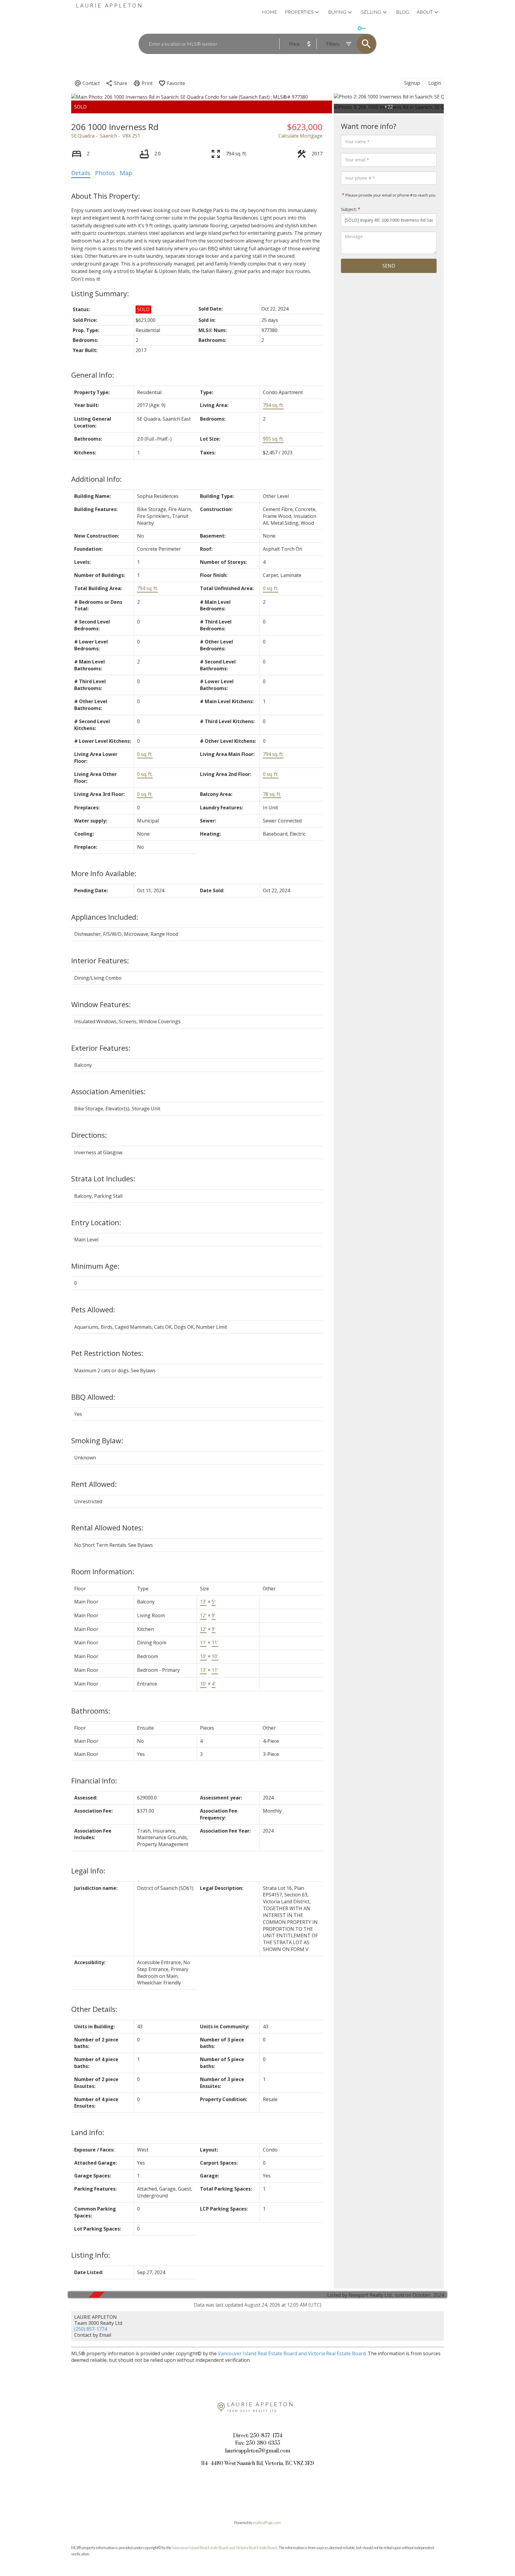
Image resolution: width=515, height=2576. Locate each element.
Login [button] (435, 83)
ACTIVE (350, 28)
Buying (337, 12)
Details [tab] (81, 173)
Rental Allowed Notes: (107, 1528)
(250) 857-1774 (91, 2329)
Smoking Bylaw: (97, 1440)
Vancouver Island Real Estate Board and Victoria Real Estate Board (292, 2353)
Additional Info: (97, 479)
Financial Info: (94, 1781)
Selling (371, 12)
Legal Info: (88, 1871)
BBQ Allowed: (93, 1397)
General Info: (93, 375)
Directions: (89, 1135)
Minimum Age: (95, 1266)
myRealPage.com (267, 2523)
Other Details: (94, 2009)
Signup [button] (412, 83)
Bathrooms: (91, 1711)
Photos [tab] (105, 173)
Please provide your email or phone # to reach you (390, 195)
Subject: (349, 209)
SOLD (373, 28)
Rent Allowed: (94, 1484)
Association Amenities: (108, 1091)
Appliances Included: (105, 917)
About (425, 12)
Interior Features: (100, 960)
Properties (299, 12)
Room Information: (103, 1571)
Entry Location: (96, 1222)
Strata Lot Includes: (103, 1179)
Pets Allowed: (93, 1309)
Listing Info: (91, 2255)
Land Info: (88, 2132)
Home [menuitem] (270, 12)
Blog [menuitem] (403, 12)
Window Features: (101, 1004)
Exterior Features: (101, 1048)
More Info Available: (104, 873)
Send (389, 266)
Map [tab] (126, 173)
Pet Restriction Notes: (107, 1353)
